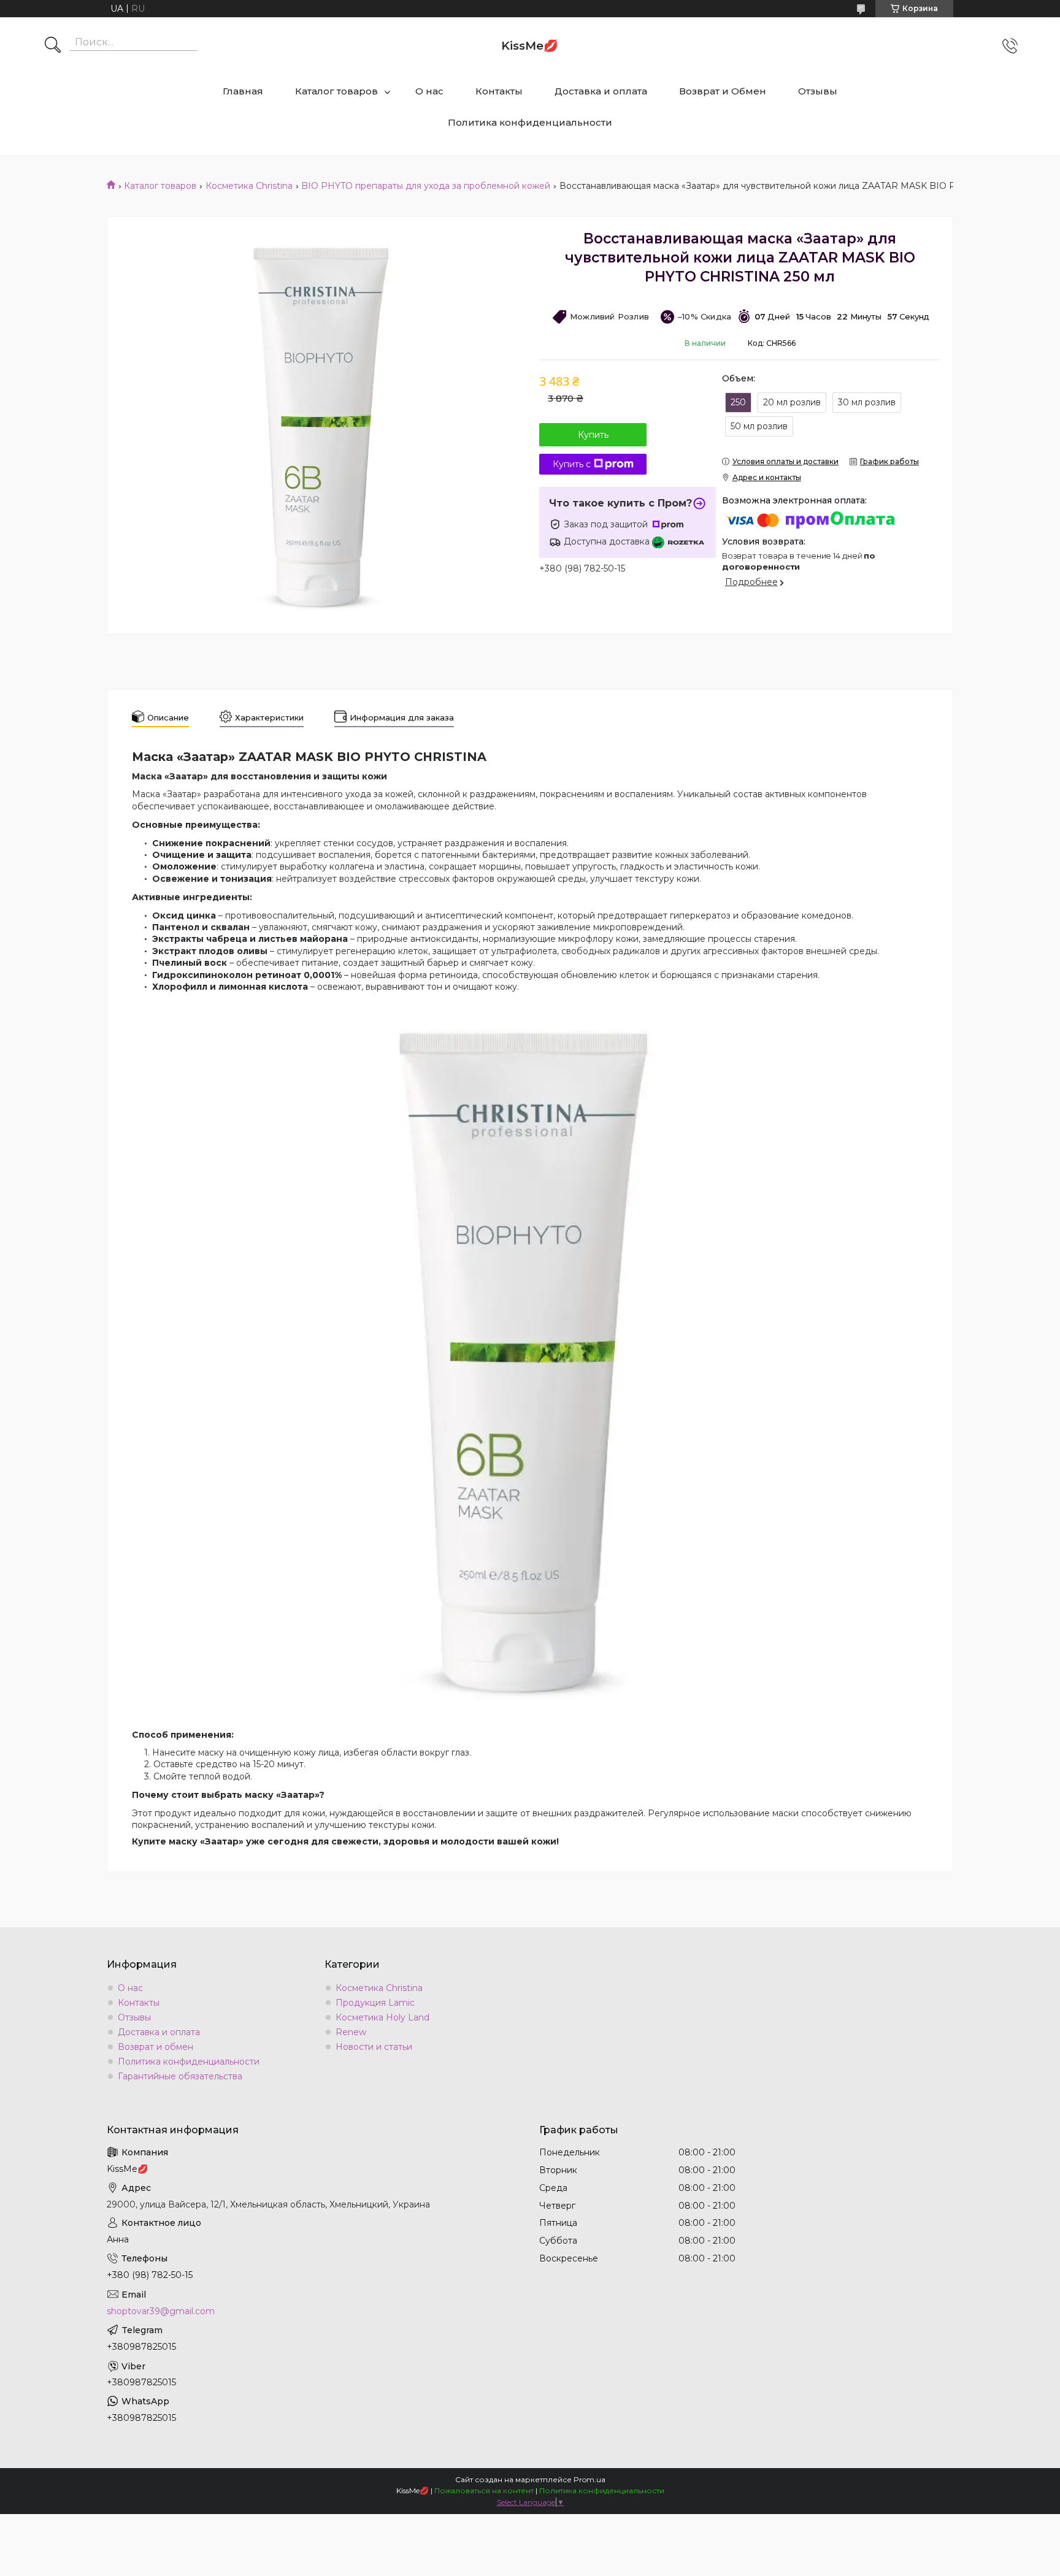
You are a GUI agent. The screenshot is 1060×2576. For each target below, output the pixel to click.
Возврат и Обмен (723, 91)
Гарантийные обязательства (180, 2076)
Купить (593, 435)
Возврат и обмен (156, 2047)
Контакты (499, 91)
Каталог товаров (336, 91)
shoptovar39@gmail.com (161, 2311)
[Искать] (53, 46)
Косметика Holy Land (382, 2017)
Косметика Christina (249, 186)
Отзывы (818, 91)
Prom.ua (590, 2479)
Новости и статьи (374, 2047)
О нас (429, 91)
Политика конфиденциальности (530, 122)
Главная (243, 91)
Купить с (572, 464)
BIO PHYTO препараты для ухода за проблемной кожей (426, 186)
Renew (351, 2032)
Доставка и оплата (601, 91)
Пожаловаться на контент (484, 2490)
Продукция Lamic (375, 2003)
